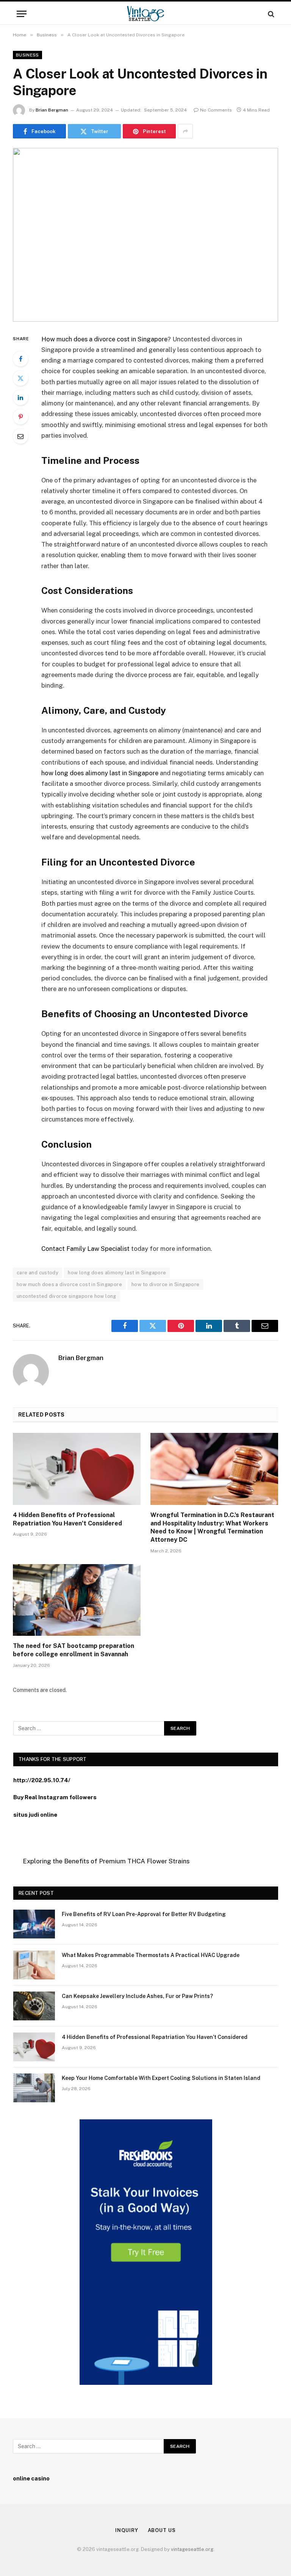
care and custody (38, 1273)
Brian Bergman (52, 110)
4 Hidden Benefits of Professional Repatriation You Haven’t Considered (67, 1519)
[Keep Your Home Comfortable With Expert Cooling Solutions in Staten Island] (34, 2088)
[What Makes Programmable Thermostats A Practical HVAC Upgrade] (34, 1965)
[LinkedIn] (20, 397)
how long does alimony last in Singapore (100, 773)
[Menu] (22, 14)
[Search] (270, 14)
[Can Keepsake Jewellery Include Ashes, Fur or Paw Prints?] (34, 2006)
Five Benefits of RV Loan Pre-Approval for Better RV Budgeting (144, 1914)
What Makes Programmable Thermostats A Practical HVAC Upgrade (151, 1955)
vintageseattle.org (192, 2549)
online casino (31, 2478)
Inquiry (127, 2530)
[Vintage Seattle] (145, 14)
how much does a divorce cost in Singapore (69, 1284)
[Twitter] (20, 378)
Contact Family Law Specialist (85, 1249)
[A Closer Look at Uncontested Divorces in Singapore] (145, 235)
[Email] (20, 436)
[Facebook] (20, 359)
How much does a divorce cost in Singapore (104, 339)
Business (27, 55)
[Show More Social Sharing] (185, 131)
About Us (162, 2530)
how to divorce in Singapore (166, 1284)
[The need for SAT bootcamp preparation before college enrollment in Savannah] (77, 1600)
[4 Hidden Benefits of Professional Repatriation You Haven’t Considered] (77, 1469)
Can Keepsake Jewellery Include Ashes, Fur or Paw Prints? (137, 1996)
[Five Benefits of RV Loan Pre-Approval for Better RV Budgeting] (34, 1924)
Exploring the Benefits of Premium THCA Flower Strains (106, 1861)
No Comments (216, 110)
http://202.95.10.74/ (42, 1780)
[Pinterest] (20, 417)
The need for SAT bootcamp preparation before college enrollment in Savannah (74, 1650)
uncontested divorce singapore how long (66, 1296)
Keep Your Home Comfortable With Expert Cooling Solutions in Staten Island (161, 2078)
